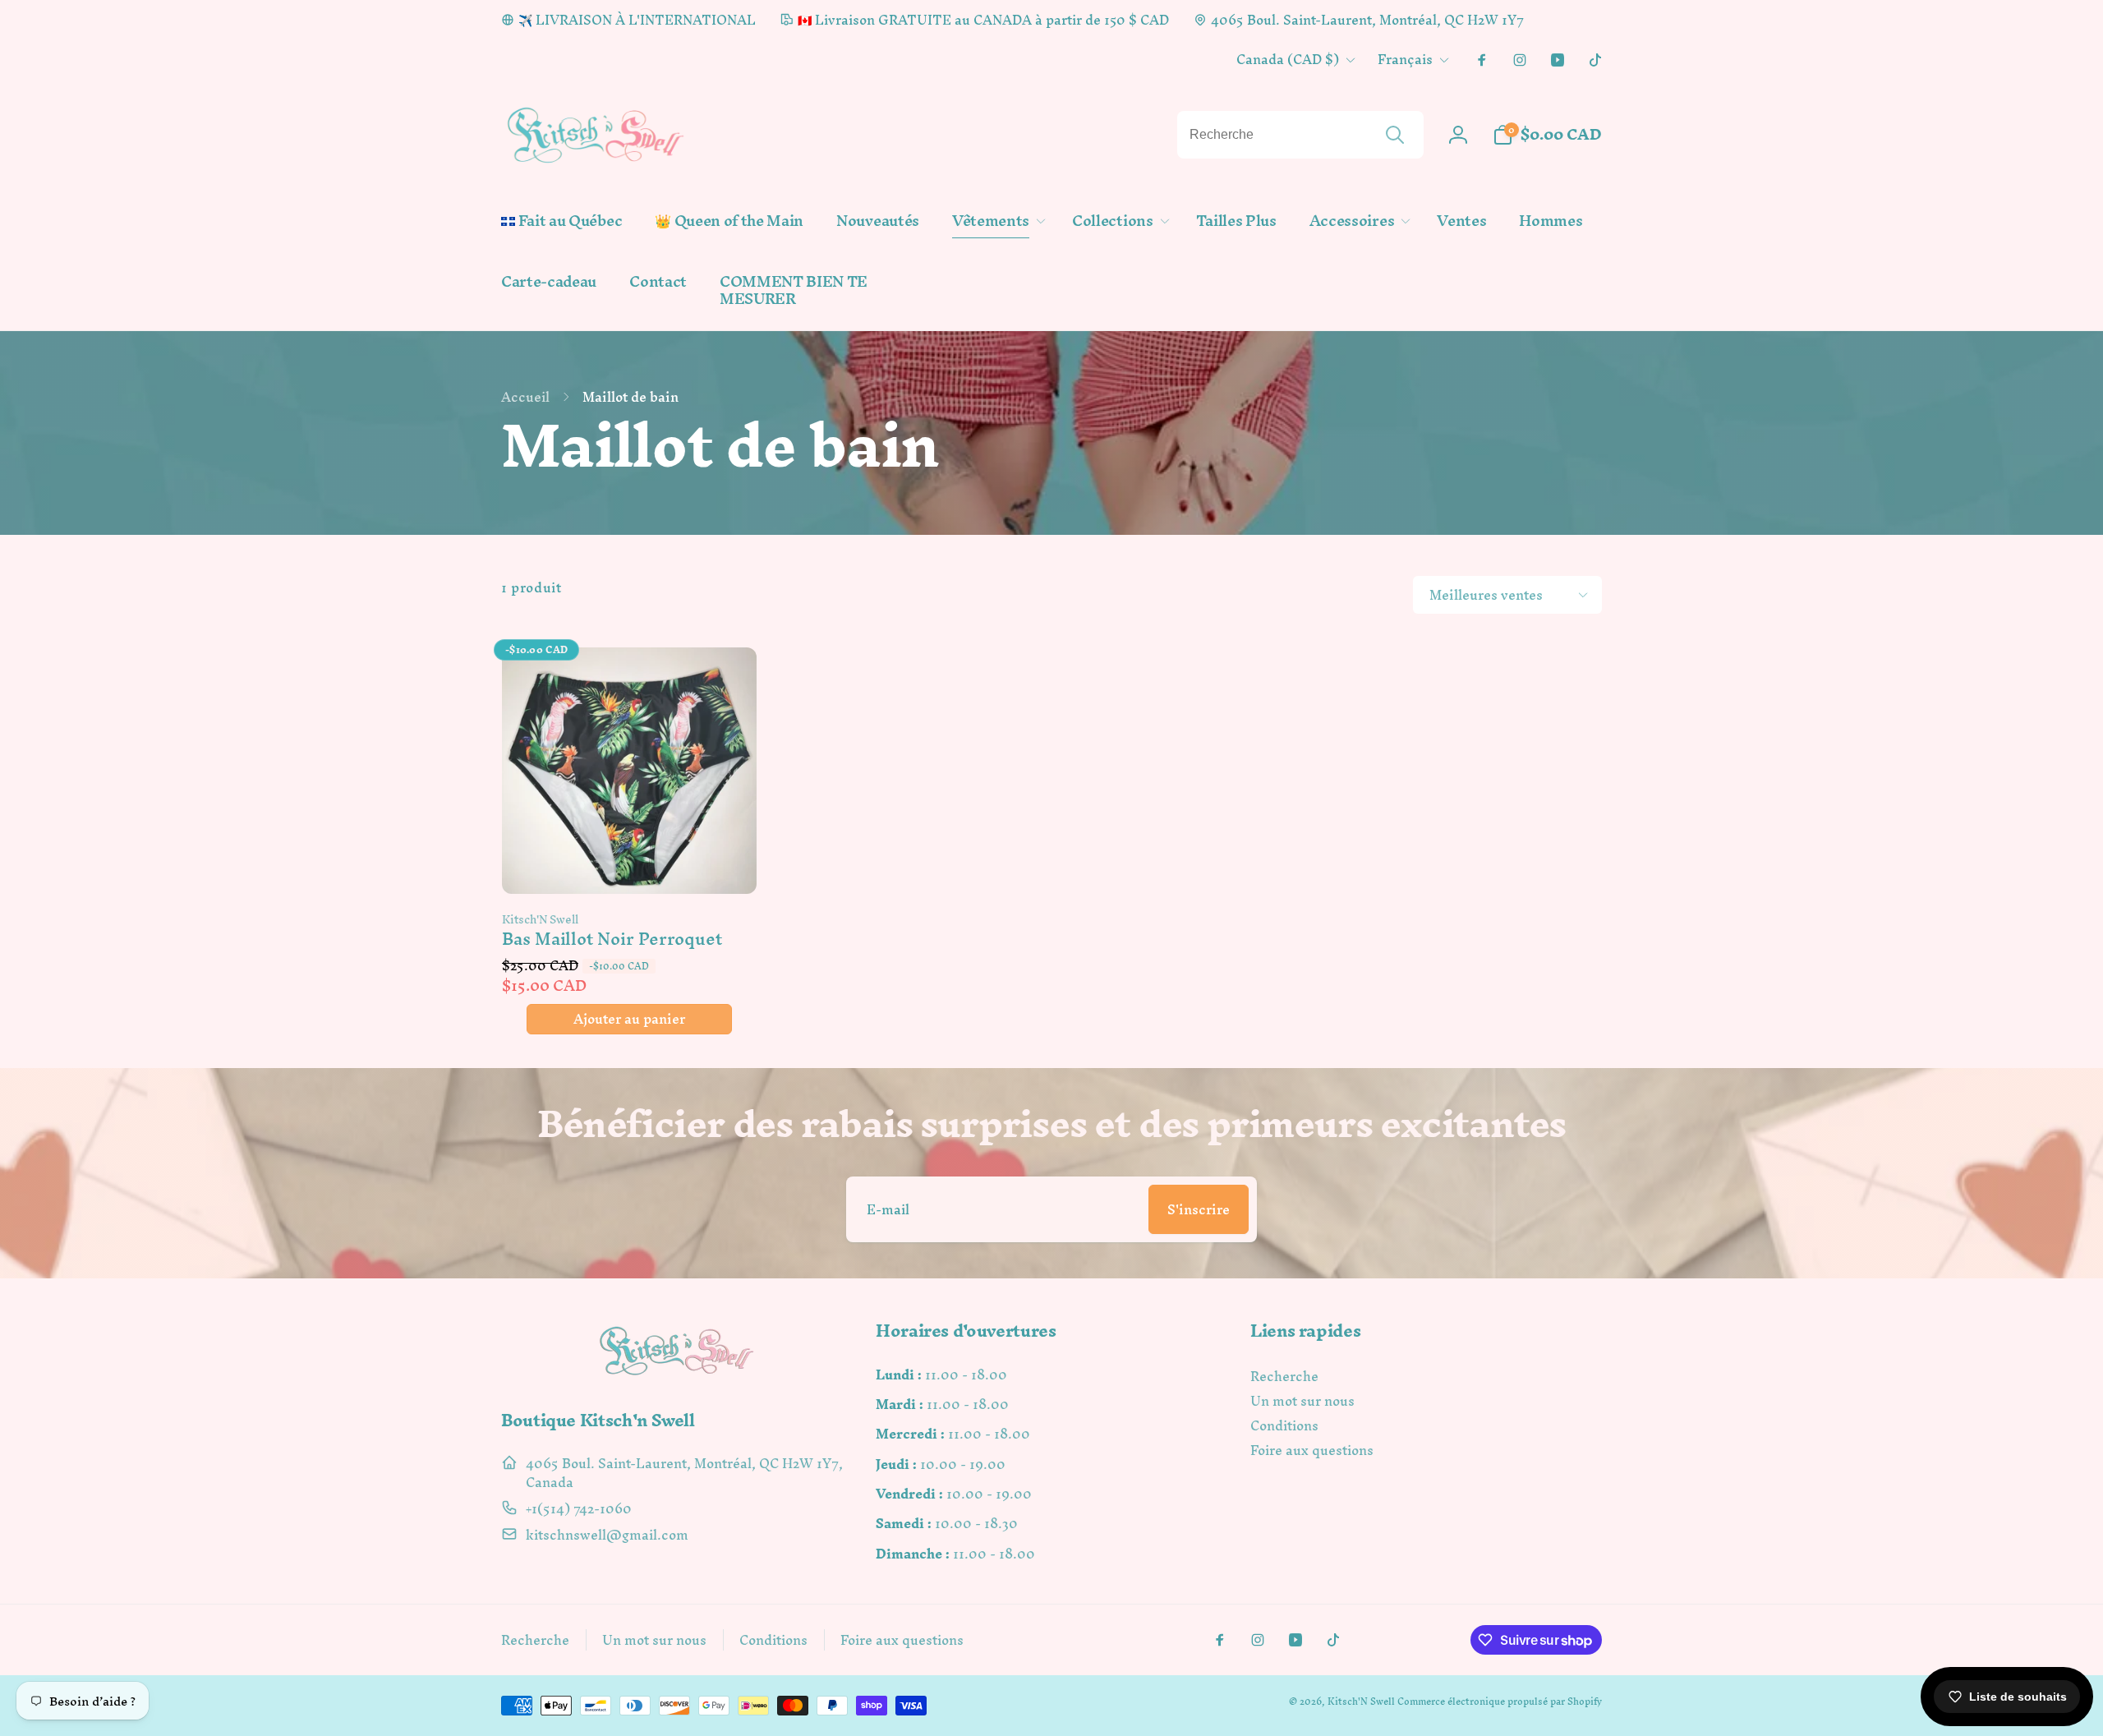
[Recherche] (1395, 135)
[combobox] (1300, 135)
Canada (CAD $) (1288, 59)
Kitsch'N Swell (1361, 1701)
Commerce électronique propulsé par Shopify (1500, 1701)
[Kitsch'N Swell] (677, 1375)
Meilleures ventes (1486, 595)
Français (1405, 59)
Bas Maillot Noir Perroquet (612, 939)
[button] (996, 221)
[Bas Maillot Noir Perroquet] (630, 863)
